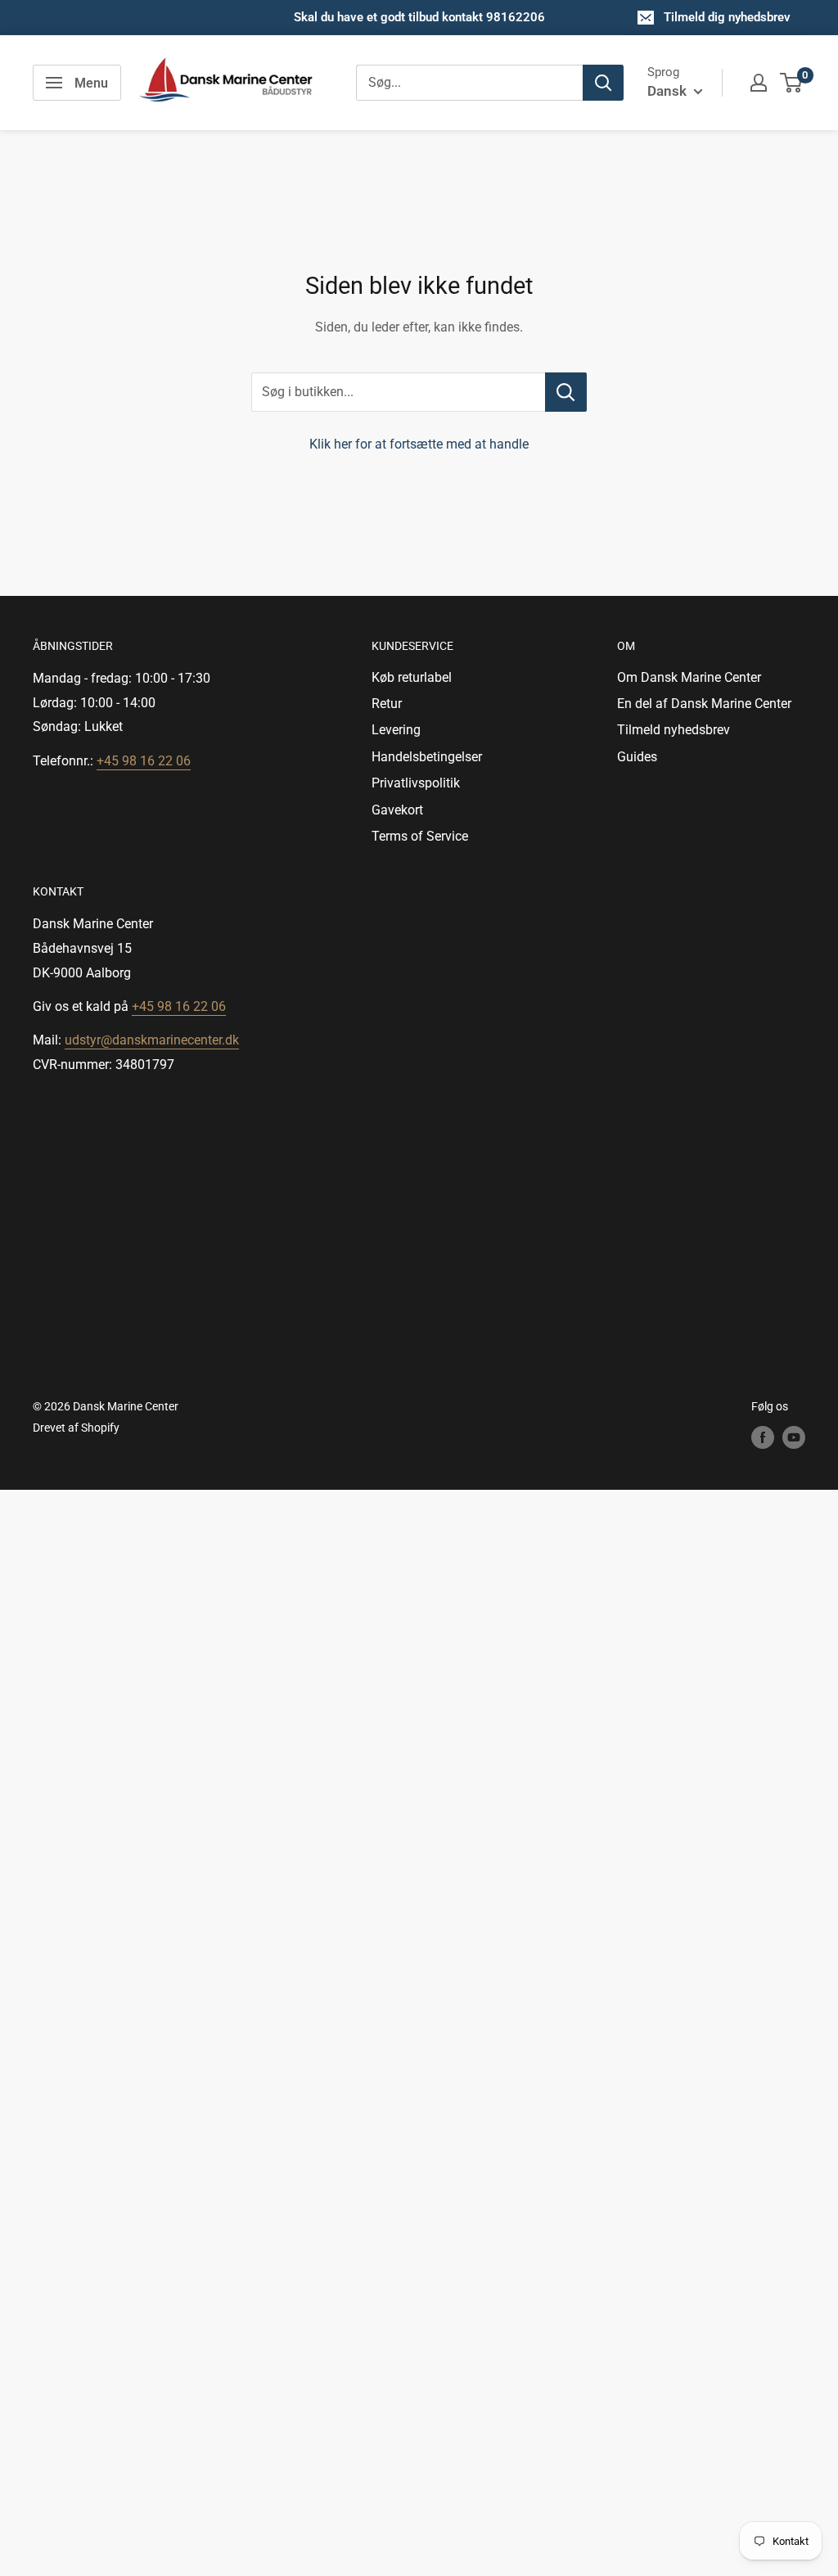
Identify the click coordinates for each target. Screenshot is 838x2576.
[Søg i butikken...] (566, 392)
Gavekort (397, 810)
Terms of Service (420, 836)
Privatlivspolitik (416, 783)
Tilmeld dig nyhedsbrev (727, 17)
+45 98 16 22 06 (144, 761)
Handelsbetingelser (427, 757)
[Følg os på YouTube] (794, 1437)
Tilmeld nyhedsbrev (674, 730)
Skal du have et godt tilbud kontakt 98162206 (419, 17)
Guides (637, 757)
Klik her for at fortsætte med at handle (419, 444)
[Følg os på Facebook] (763, 1437)
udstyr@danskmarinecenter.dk (152, 1040)
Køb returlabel (412, 677)
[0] (792, 83)
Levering (396, 730)
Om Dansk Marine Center (689, 677)
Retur (387, 704)
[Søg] (603, 83)
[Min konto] (759, 83)
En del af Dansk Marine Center (704, 704)
